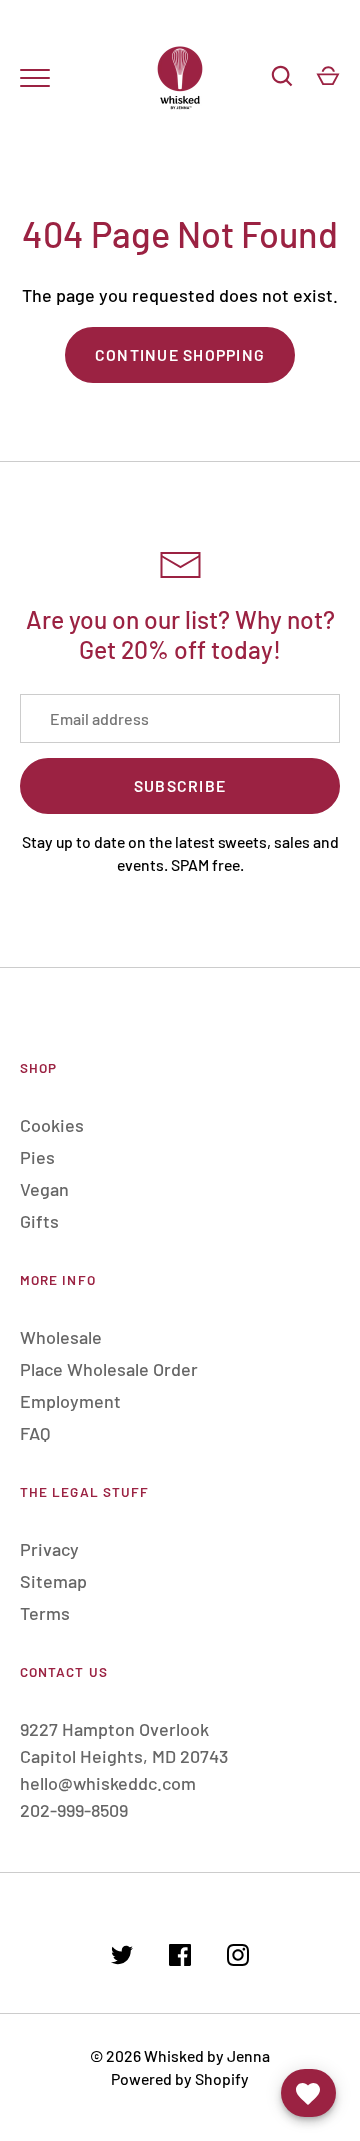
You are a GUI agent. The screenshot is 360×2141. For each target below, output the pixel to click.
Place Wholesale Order (109, 1369)
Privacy (49, 1549)
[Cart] (328, 76)
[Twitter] (122, 1958)
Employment (70, 1401)
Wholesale (61, 1337)
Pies (37, 1157)
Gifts (39, 1221)
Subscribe (180, 785)
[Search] (282, 76)
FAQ (35, 1433)
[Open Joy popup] (308, 2093)
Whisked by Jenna (207, 2055)
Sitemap (53, 1581)
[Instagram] (238, 1958)
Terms (45, 1613)
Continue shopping (180, 354)
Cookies (52, 1125)
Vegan (44, 1189)
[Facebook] (180, 1958)
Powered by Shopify (180, 2078)
